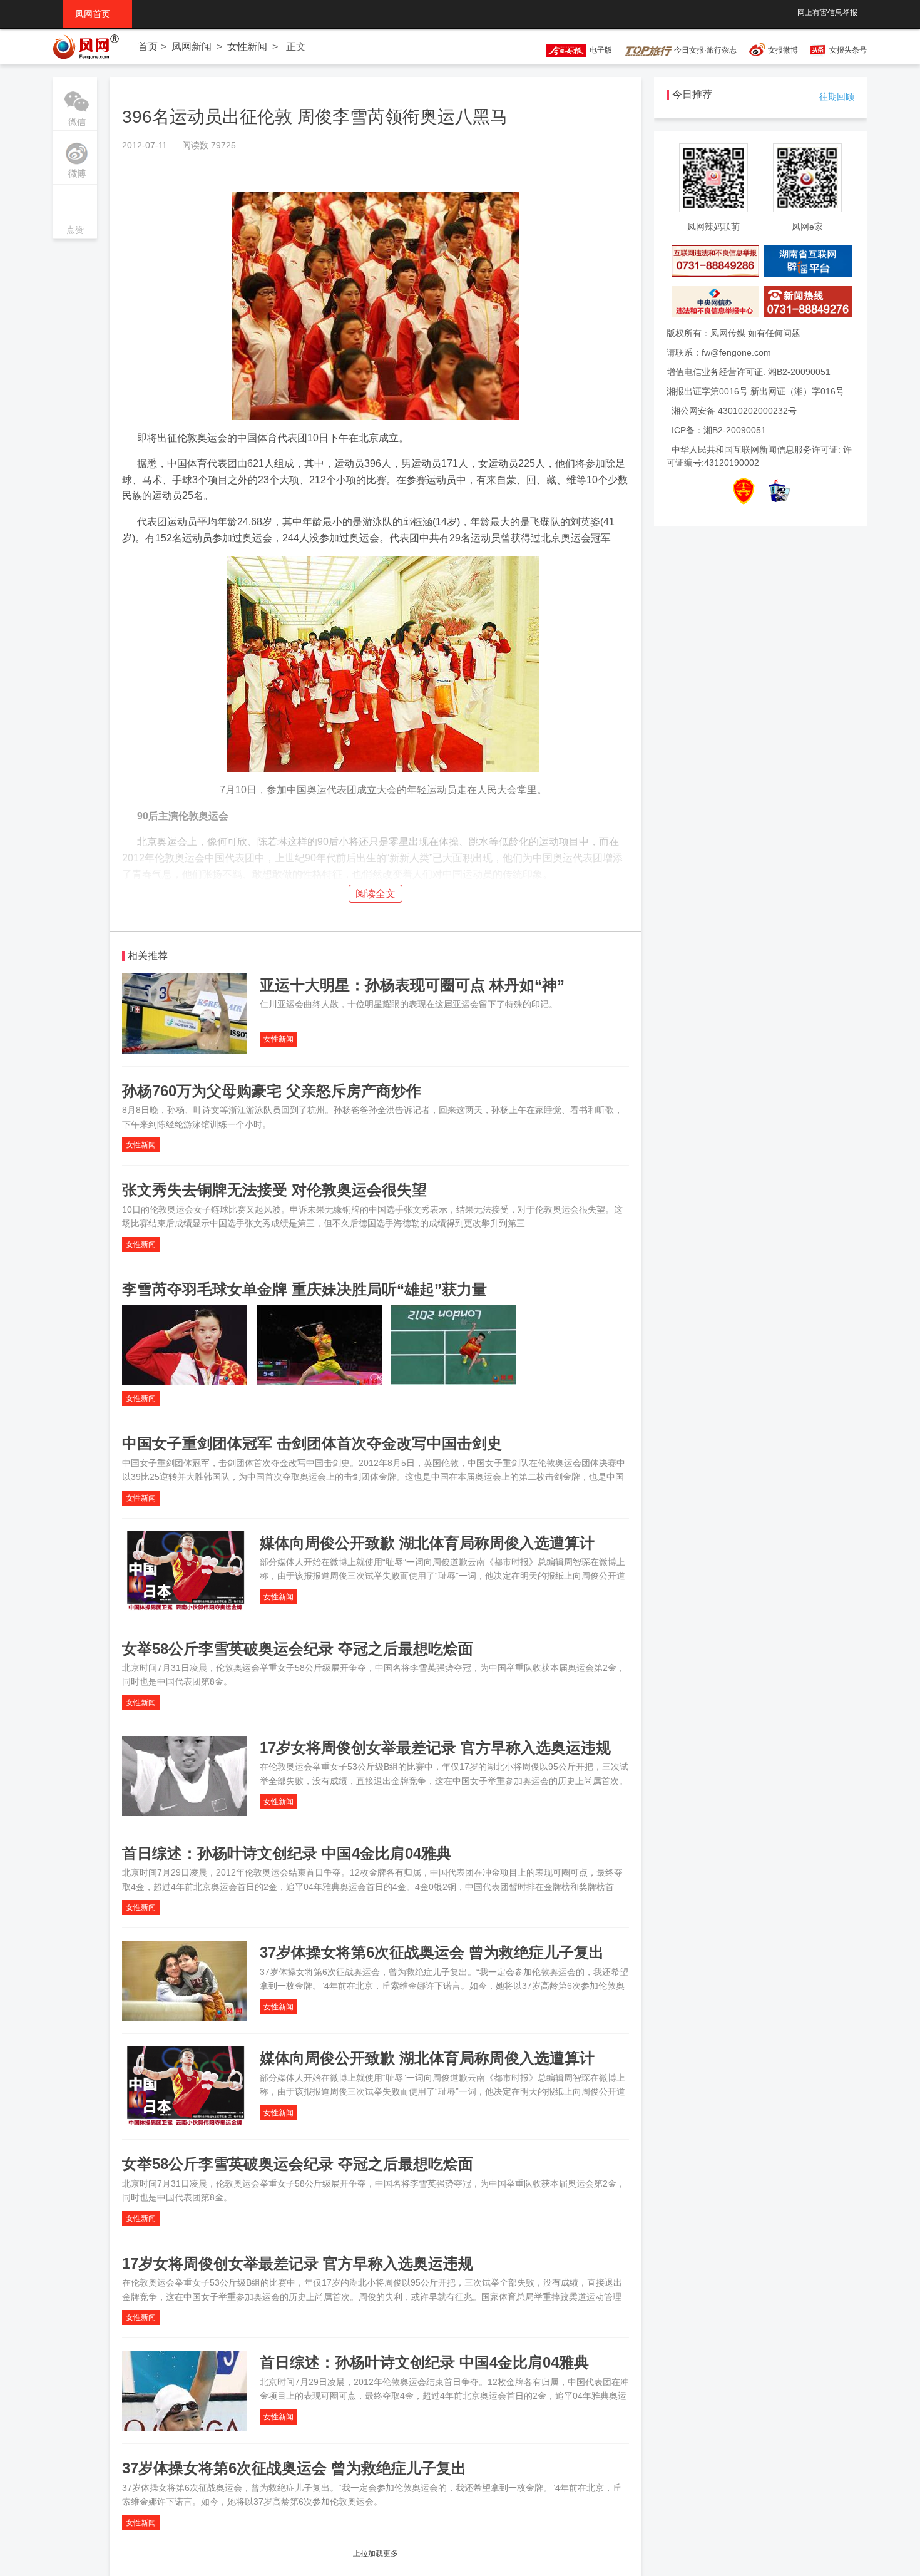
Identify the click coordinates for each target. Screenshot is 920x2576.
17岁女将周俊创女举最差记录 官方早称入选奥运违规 (435, 1747)
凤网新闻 (192, 47)
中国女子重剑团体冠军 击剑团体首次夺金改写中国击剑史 (312, 1443)
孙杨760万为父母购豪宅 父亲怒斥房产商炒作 (272, 1091)
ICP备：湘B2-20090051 (719, 430)
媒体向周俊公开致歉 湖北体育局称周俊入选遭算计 (427, 1543)
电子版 (599, 50)
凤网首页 (97, 14)
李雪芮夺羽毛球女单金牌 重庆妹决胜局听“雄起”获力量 (304, 1289)
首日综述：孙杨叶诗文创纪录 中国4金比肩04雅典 (287, 1853)
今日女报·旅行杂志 (704, 50)
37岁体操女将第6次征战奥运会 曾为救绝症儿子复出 (432, 1952)
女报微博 (783, 50)
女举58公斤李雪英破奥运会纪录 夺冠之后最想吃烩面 (298, 1649)
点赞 (75, 213)
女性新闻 (247, 47)
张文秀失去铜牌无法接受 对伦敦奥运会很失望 (274, 1190)
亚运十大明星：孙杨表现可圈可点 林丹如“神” (412, 985)
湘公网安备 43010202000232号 (734, 411)
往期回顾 (837, 96)
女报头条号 (848, 50)
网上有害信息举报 (827, 13)
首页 (148, 47)
